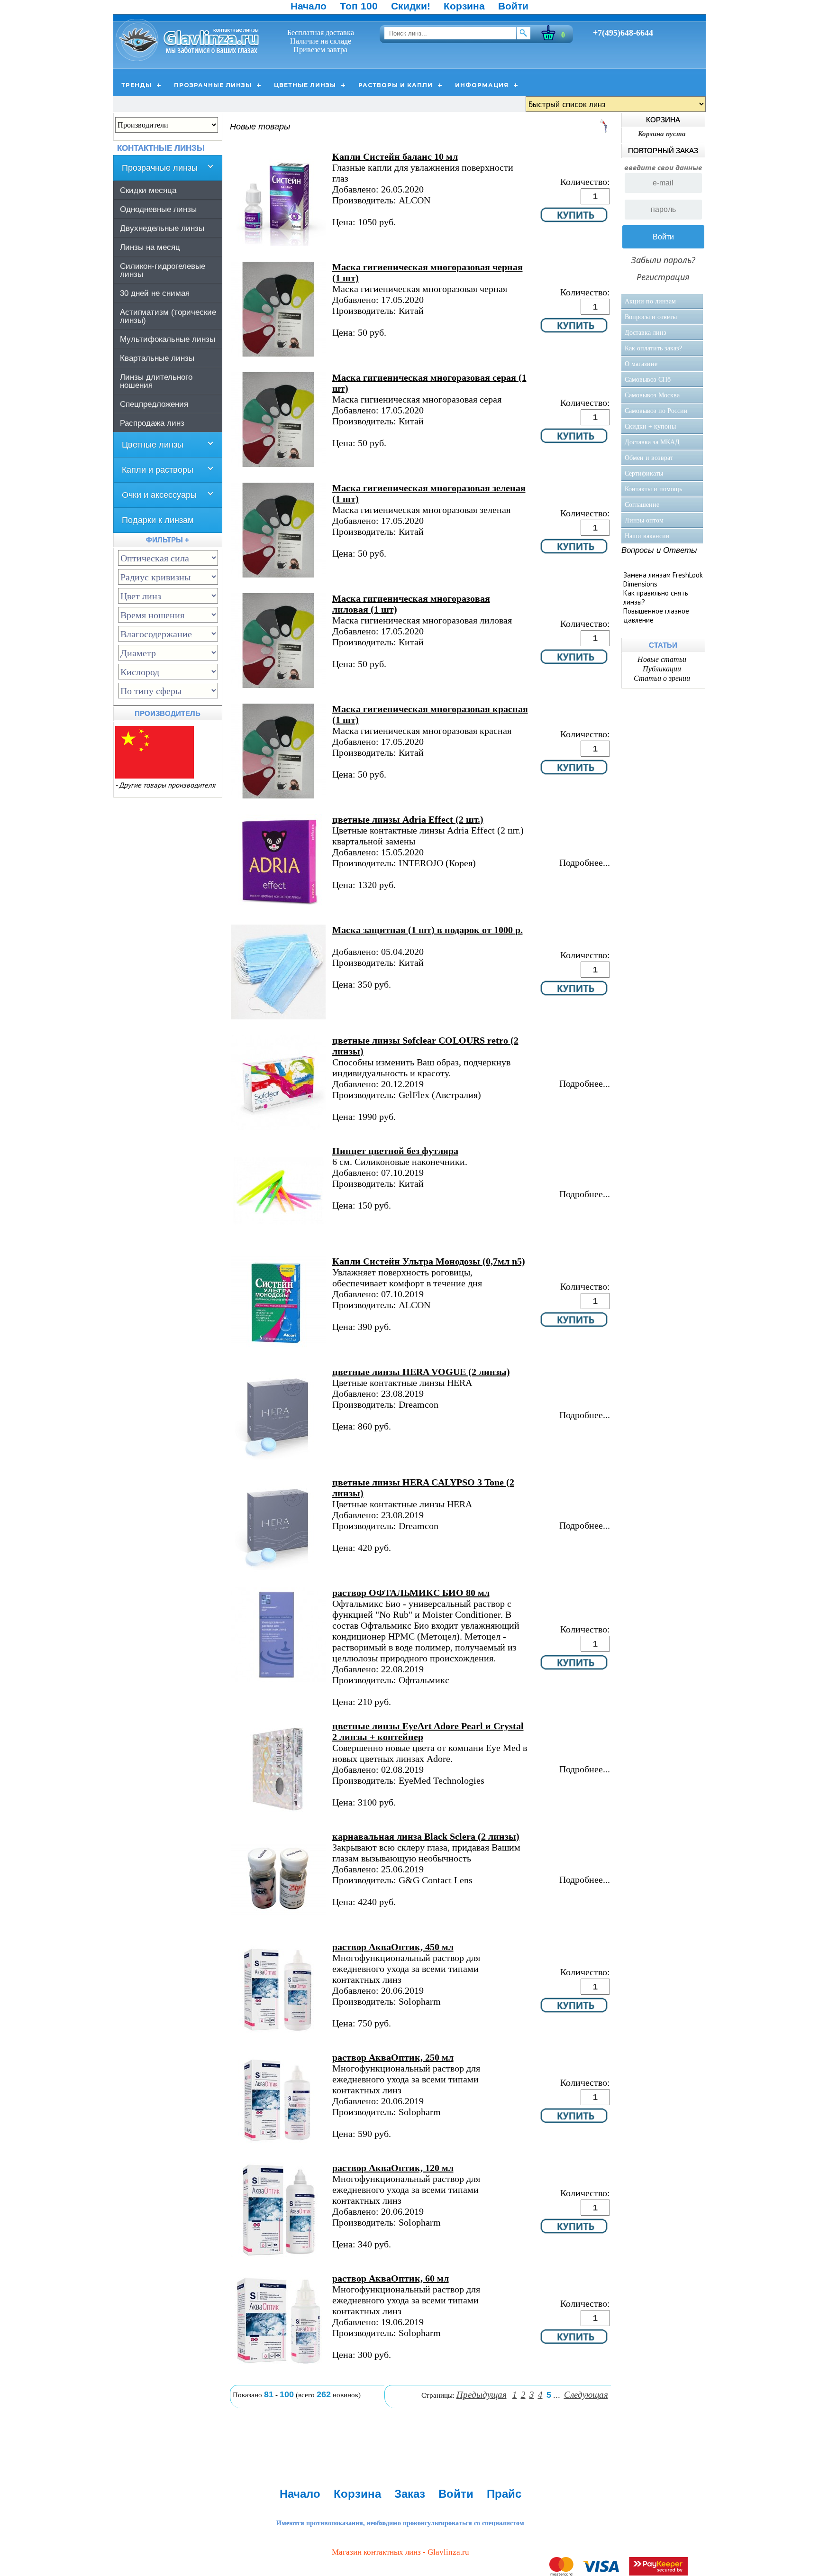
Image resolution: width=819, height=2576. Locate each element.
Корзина (464, 6)
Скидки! (411, 6)
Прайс (504, 2494)
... (557, 2395)
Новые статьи (662, 659)
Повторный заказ (663, 151)
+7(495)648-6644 (623, 33)
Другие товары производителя (167, 785)
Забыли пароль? (663, 260)
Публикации (662, 669)
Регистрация (663, 277)
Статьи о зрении (662, 678)
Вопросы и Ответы (659, 550)
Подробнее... (585, 862)
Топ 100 (359, 6)
